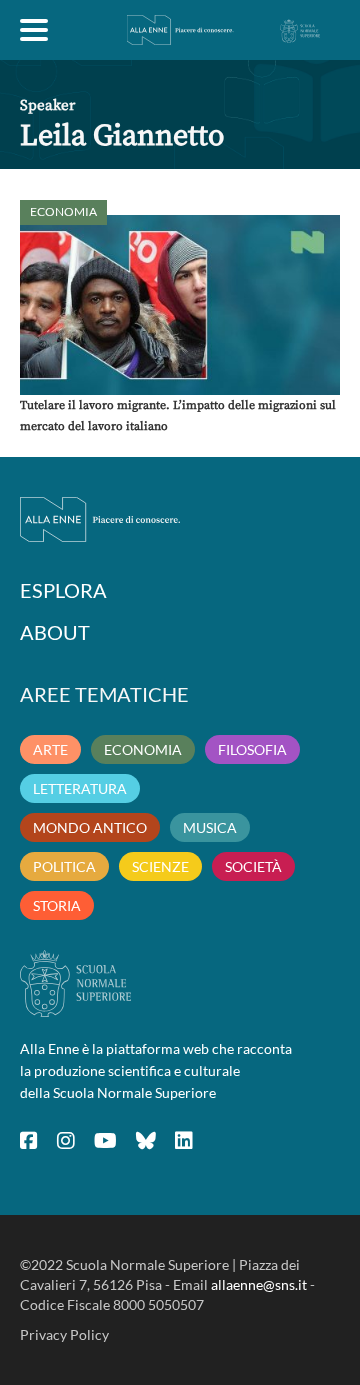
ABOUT (55, 632)
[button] (180, 305)
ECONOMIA (143, 749)
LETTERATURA (80, 788)
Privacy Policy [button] (64, 1334)
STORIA (57, 905)
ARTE (50, 749)
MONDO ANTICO (90, 827)
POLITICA (64, 866)
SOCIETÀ (253, 866)
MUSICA (210, 827)
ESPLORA (63, 590)
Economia (63, 211)
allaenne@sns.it (259, 1284)
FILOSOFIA (252, 749)
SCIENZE (160, 866)
